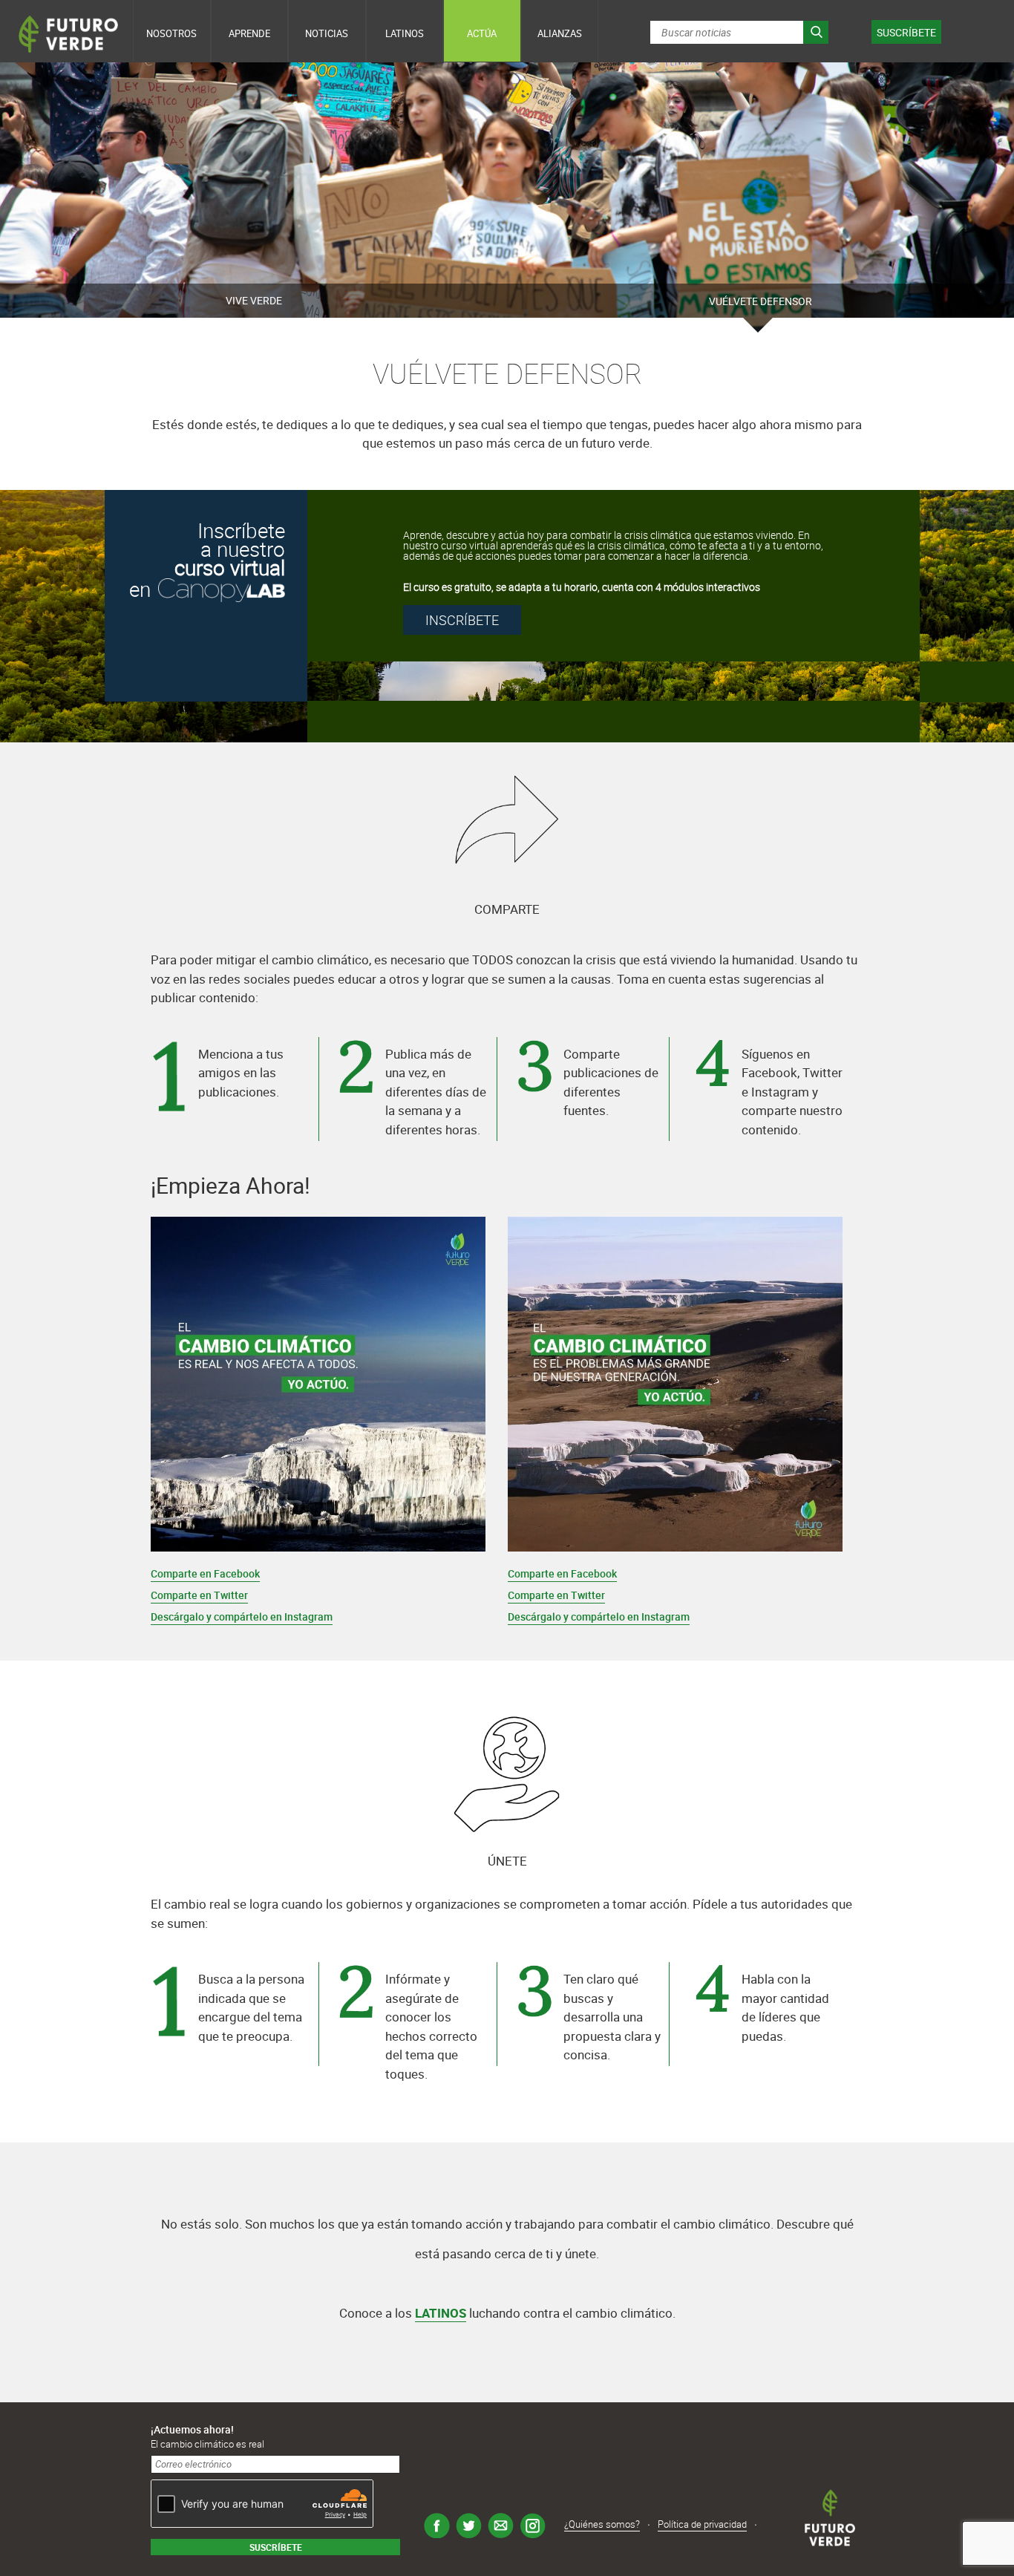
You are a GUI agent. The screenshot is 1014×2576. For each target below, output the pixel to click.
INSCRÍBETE (462, 620)
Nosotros (171, 33)
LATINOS (441, 2313)
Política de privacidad (702, 2525)
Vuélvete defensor (760, 301)
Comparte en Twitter (199, 1595)
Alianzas (560, 33)
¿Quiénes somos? (602, 2525)
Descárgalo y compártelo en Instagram (242, 1616)
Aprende (249, 33)
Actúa (482, 33)
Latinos (405, 33)
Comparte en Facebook (205, 1573)
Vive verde (254, 300)
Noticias (327, 33)
